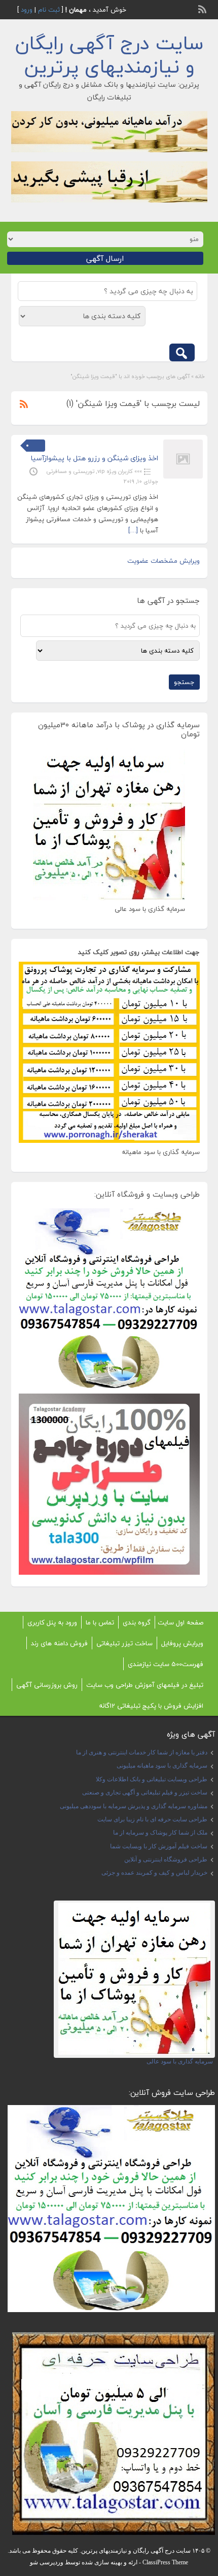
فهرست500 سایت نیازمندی (166, 1664)
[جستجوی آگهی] (182, 352)
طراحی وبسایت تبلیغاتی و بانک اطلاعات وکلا (152, 1779)
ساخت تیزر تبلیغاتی (124, 1643)
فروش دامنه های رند (59, 1643)
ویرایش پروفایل (182, 1643)
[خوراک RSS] (203, 8)
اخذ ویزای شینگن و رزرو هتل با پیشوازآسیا (94, 458)
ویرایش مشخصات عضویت (163, 561)
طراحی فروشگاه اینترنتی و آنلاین (166, 1859)
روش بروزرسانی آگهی (47, 1685)
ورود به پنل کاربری (52, 1622)
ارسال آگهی (105, 258)
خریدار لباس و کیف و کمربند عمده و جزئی (154, 1873)
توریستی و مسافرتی (70, 471)
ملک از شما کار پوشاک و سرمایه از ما (160, 1833)
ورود (27, 10)
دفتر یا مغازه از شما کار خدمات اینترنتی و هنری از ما (142, 1752)
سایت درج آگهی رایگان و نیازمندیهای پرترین (109, 55)
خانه (200, 376)
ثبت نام (49, 10)
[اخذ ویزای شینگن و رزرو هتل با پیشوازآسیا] (183, 459)
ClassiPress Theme (165, 2562)
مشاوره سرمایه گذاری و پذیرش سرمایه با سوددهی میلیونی (134, 1806)
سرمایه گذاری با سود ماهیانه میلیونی (162, 1766)
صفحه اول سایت (180, 1622)
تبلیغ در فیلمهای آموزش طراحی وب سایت (145, 1685)
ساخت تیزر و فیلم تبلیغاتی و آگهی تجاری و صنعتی (145, 1792)
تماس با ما (100, 1622)
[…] (133, 530)
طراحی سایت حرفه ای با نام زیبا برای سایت (152, 1819)
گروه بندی (137, 1622)
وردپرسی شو (47, 2562)
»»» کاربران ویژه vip (120, 471)
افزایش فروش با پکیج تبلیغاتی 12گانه (151, 1706)
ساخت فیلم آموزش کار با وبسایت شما (159, 1846)
